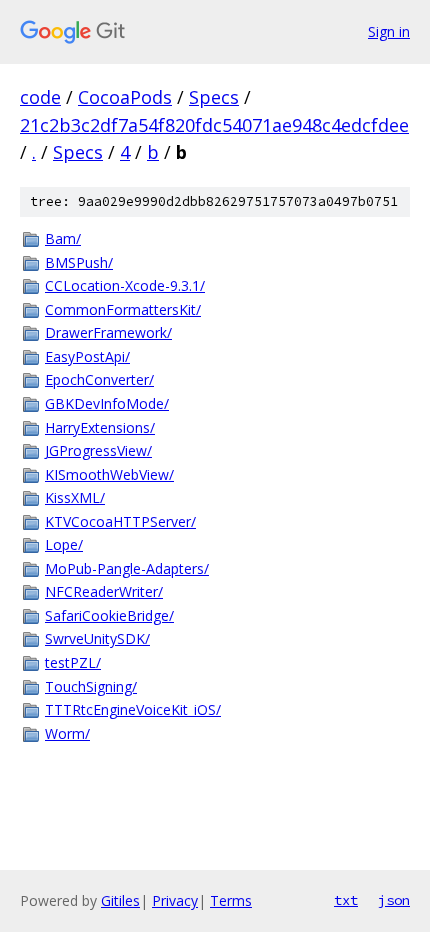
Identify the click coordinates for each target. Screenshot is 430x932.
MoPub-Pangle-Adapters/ (127, 568)
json (394, 900)
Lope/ (64, 544)
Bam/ (63, 238)
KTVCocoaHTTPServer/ (120, 521)
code (40, 97)
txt (346, 900)
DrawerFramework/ (108, 332)
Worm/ (67, 733)
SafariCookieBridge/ (109, 615)
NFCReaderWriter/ (104, 591)
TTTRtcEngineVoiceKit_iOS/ (133, 709)
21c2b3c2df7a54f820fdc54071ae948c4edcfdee (214, 125)
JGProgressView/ (98, 450)
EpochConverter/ (99, 379)
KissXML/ (75, 497)
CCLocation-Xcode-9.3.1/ (125, 285)
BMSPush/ (79, 262)
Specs (214, 97)
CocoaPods (125, 97)
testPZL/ (73, 662)
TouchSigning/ (91, 686)
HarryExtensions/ (100, 427)
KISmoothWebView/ (109, 474)
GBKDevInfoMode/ (107, 403)
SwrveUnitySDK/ (97, 638)
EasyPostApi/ (87, 356)
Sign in (389, 31)
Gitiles (120, 900)
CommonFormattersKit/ (123, 309)
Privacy (175, 900)
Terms (231, 900)
